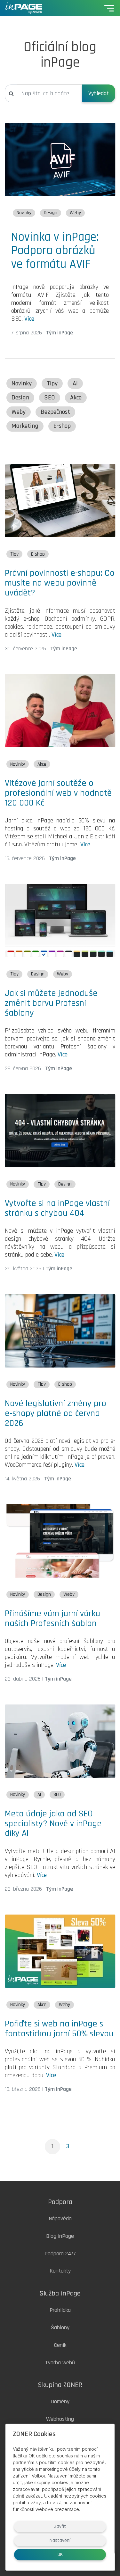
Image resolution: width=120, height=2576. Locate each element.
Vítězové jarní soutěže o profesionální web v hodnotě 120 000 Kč (58, 793)
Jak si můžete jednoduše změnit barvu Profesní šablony (51, 1003)
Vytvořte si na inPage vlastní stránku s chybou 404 (57, 1208)
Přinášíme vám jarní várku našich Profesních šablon (52, 1619)
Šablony (60, 2328)
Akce (76, 398)
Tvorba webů (60, 2363)
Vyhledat (99, 93)
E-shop (62, 426)
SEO (50, 398)
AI (75, 384)
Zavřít (60, 2526)
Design (51, 213)
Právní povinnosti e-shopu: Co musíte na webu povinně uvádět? (60, 583)
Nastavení (60, 2540)
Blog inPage (60, 2236)
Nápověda (60, 2218)
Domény (60, 2401)
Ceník (60, 2345)
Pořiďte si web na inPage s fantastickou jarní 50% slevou (59, 2029)
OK (60, 2554)
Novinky (24, 213)
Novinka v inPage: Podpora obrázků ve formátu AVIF (55, 250)
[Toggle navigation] (109, 8)
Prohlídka (60, 2310)
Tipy (52, 384)
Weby (75, 213)
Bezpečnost (55, 412)
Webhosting (60, 2419)
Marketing (25, 426)
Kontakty (60, 2271)
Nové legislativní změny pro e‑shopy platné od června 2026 (56, 1413)
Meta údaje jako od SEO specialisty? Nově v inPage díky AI (53, 1824)
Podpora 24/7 (60, 2254)
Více (29, 319)
